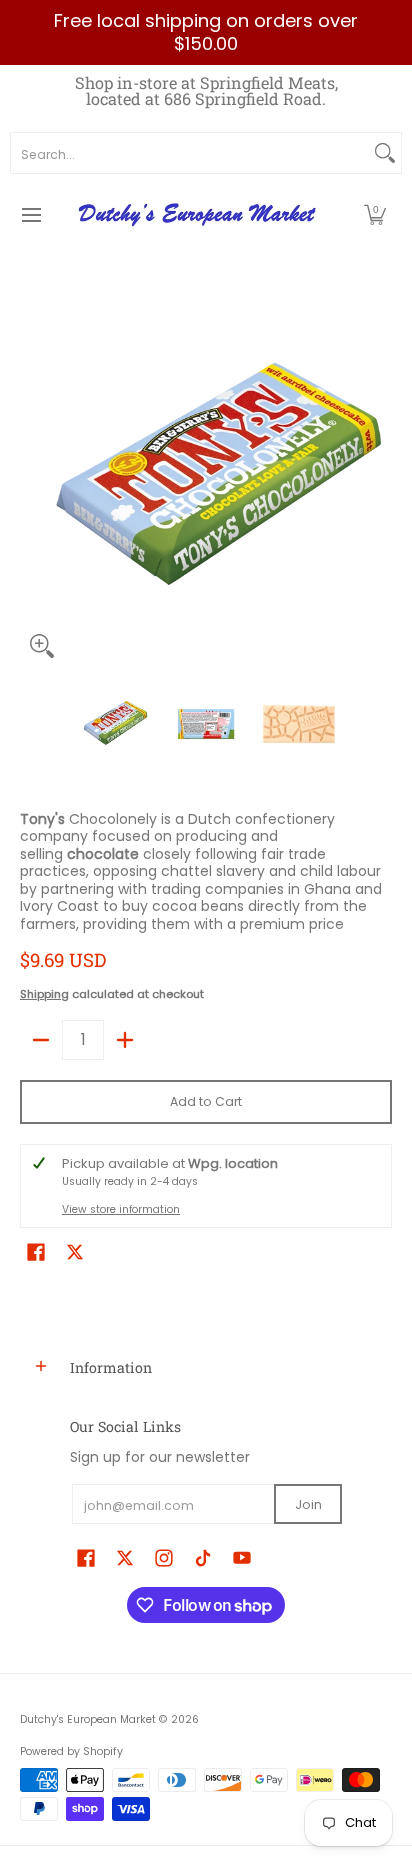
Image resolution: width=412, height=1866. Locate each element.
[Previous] (34, 482)
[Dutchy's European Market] (199, 215)
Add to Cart (206, 1101)
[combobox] (190, 153)
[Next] (378, 482)
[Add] (125, 1040)
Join (308, 1504)
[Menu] (30, 215)
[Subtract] (41, 1040)
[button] (375, 215)
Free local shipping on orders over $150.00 (206, 32)
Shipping (44, 994)
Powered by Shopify (71, 1751)
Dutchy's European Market (88, 1719)
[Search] (385, 153)
